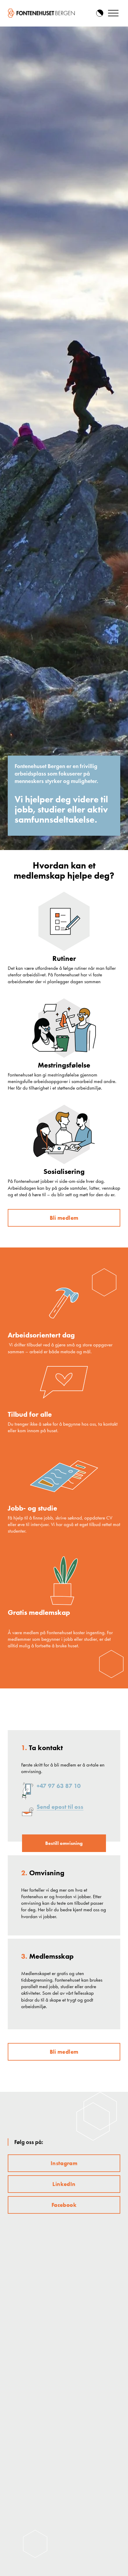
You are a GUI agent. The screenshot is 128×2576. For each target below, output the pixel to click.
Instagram (64, 2163)
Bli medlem (64, 1218)
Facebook (64, 2205)
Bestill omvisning (64, 1843)
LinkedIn (64, 2184)
